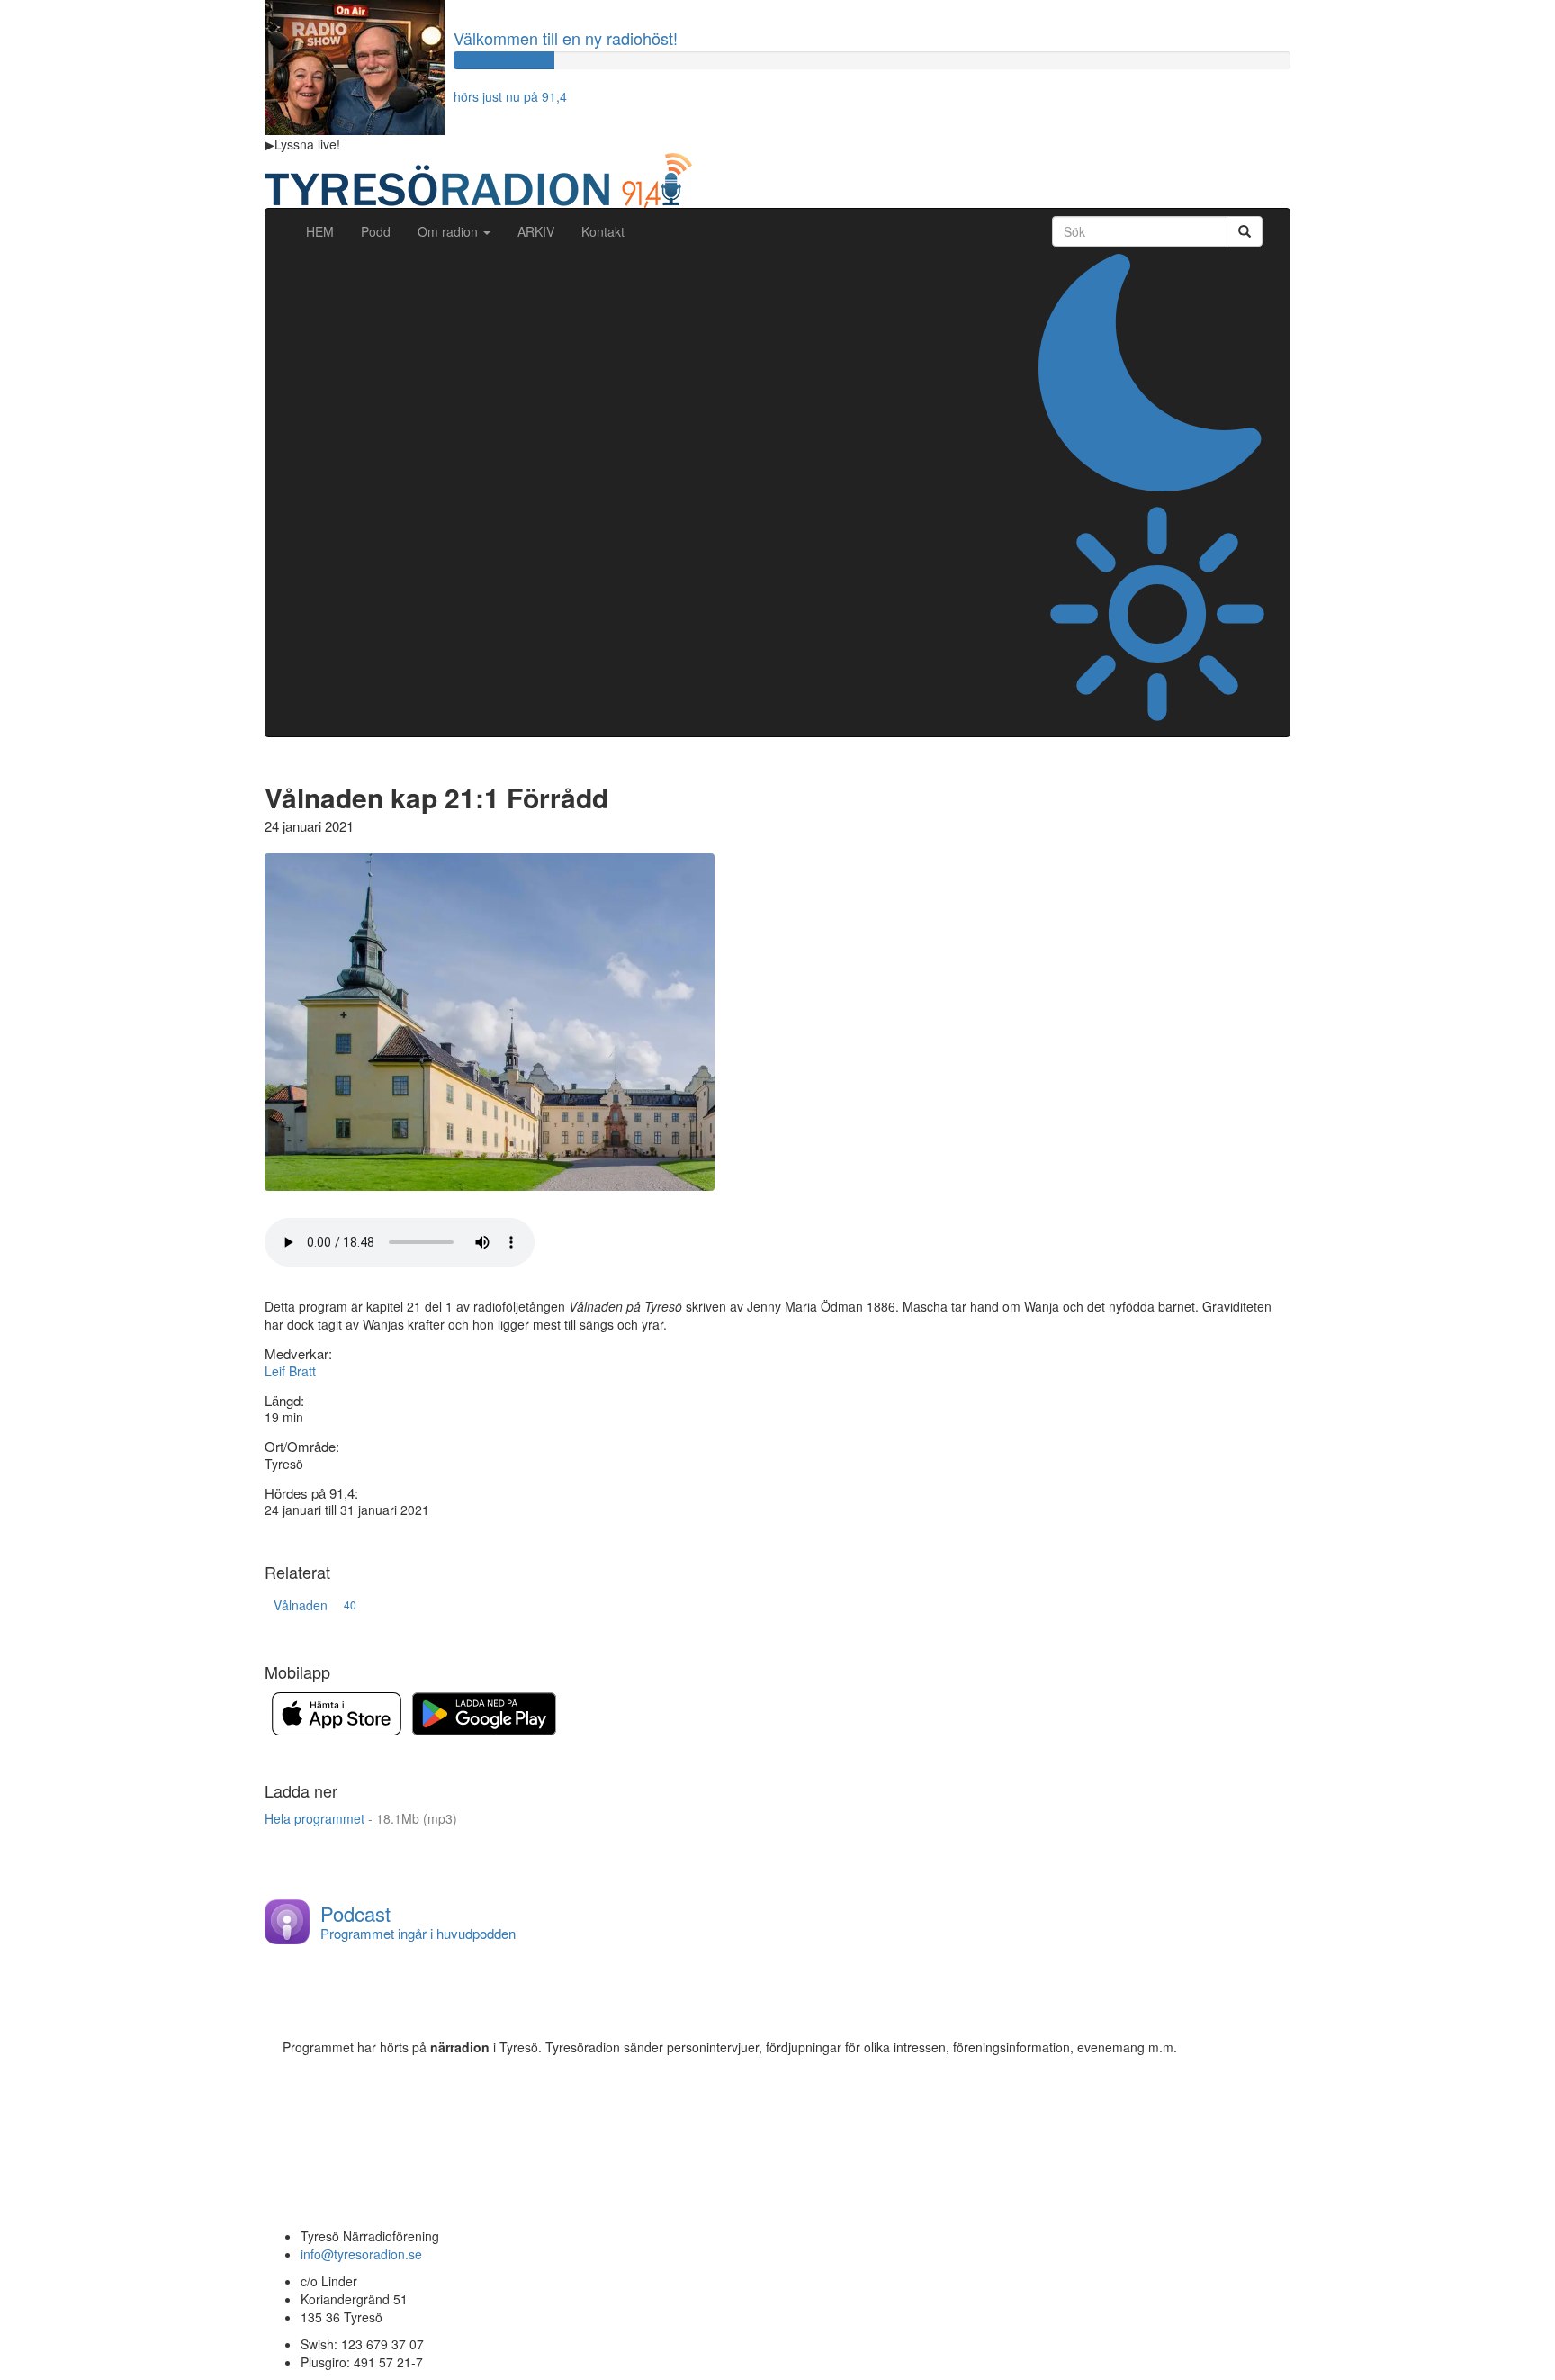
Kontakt (603, 231)
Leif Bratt (290, 1371)
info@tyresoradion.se (361, 2254)
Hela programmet (361, 1818)
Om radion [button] (449, 231)
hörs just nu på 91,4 (510, 96)
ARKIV (536, 231)
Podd (376, 231)
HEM (327, 231)
